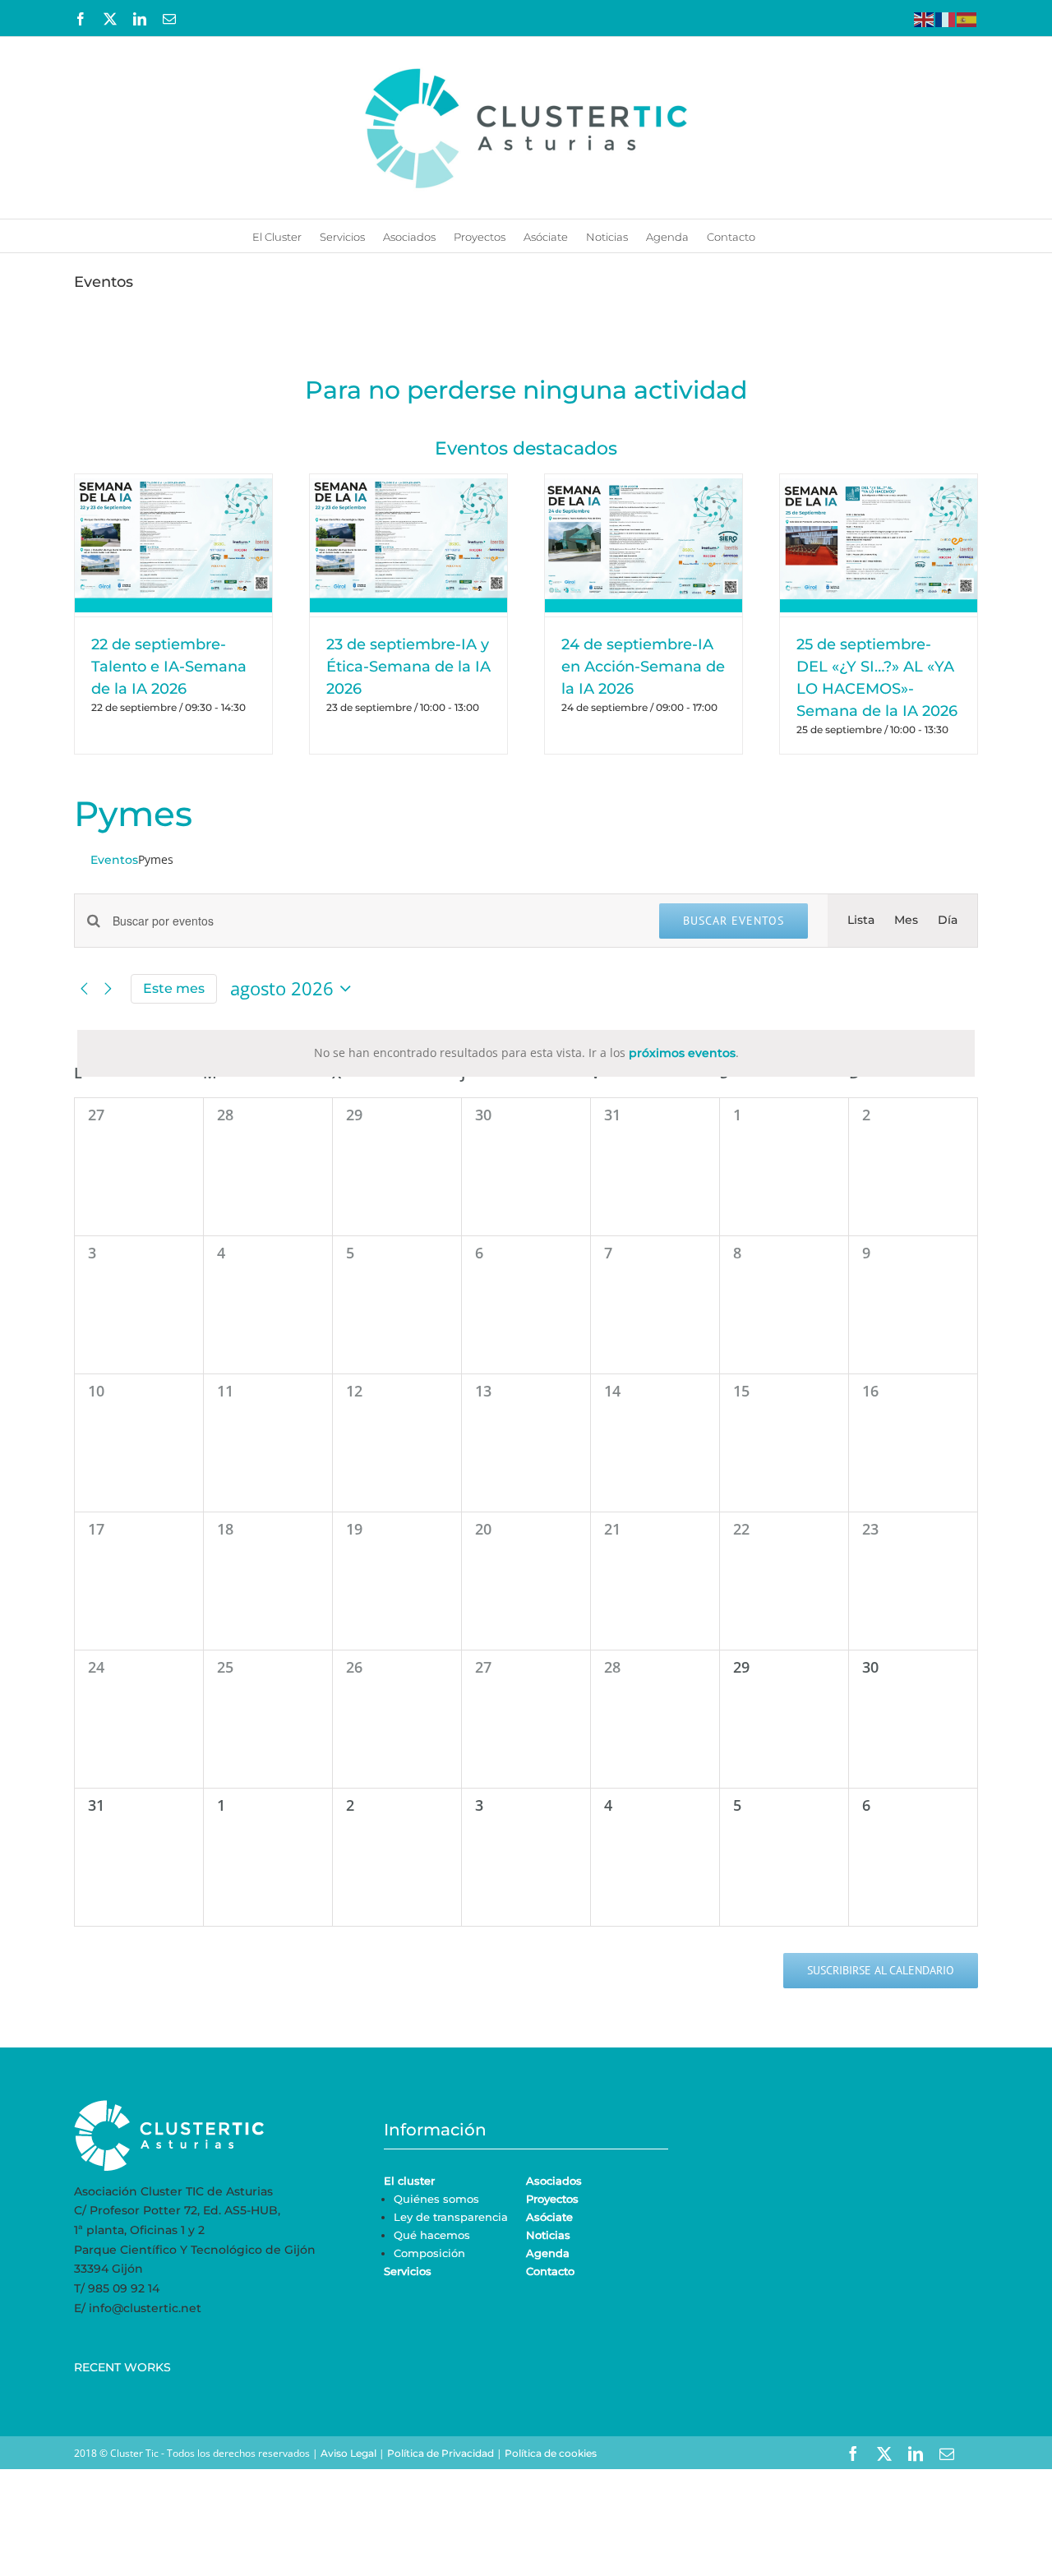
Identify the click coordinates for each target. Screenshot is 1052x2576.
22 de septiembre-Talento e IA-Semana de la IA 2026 (169, 667)
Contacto (550, 2271)
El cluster (409, 2181)
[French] (946, 18)
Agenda (548, 2253)
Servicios (408, 2271)
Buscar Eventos (734, 921)
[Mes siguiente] (108, 989)
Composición (429, 2253)
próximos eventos (682, 1053)
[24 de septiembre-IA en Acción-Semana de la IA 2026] (644, 545)
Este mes (174, 988)
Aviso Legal (348, 2453)
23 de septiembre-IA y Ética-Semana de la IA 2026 (408, 667)
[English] (925, 18)
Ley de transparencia (451, 2217)
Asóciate (549, 2217)
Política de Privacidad (441, 2453)
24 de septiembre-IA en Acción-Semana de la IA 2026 (643, 667)
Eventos (114, 860)
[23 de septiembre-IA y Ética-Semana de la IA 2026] (408, 545)
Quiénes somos (436, 2199)
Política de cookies (551, 2453)
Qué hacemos (432, 2235)
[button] (777, 236)
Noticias (548, 2235)
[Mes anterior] (84, 989)
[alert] (526, 1053)
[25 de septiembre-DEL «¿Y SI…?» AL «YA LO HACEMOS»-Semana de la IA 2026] (879, 545)
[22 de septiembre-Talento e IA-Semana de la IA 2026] (173, 545)
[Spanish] (967, 18)
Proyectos (552, 2199)
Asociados (554, 2181)
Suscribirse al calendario (881, 1971)
